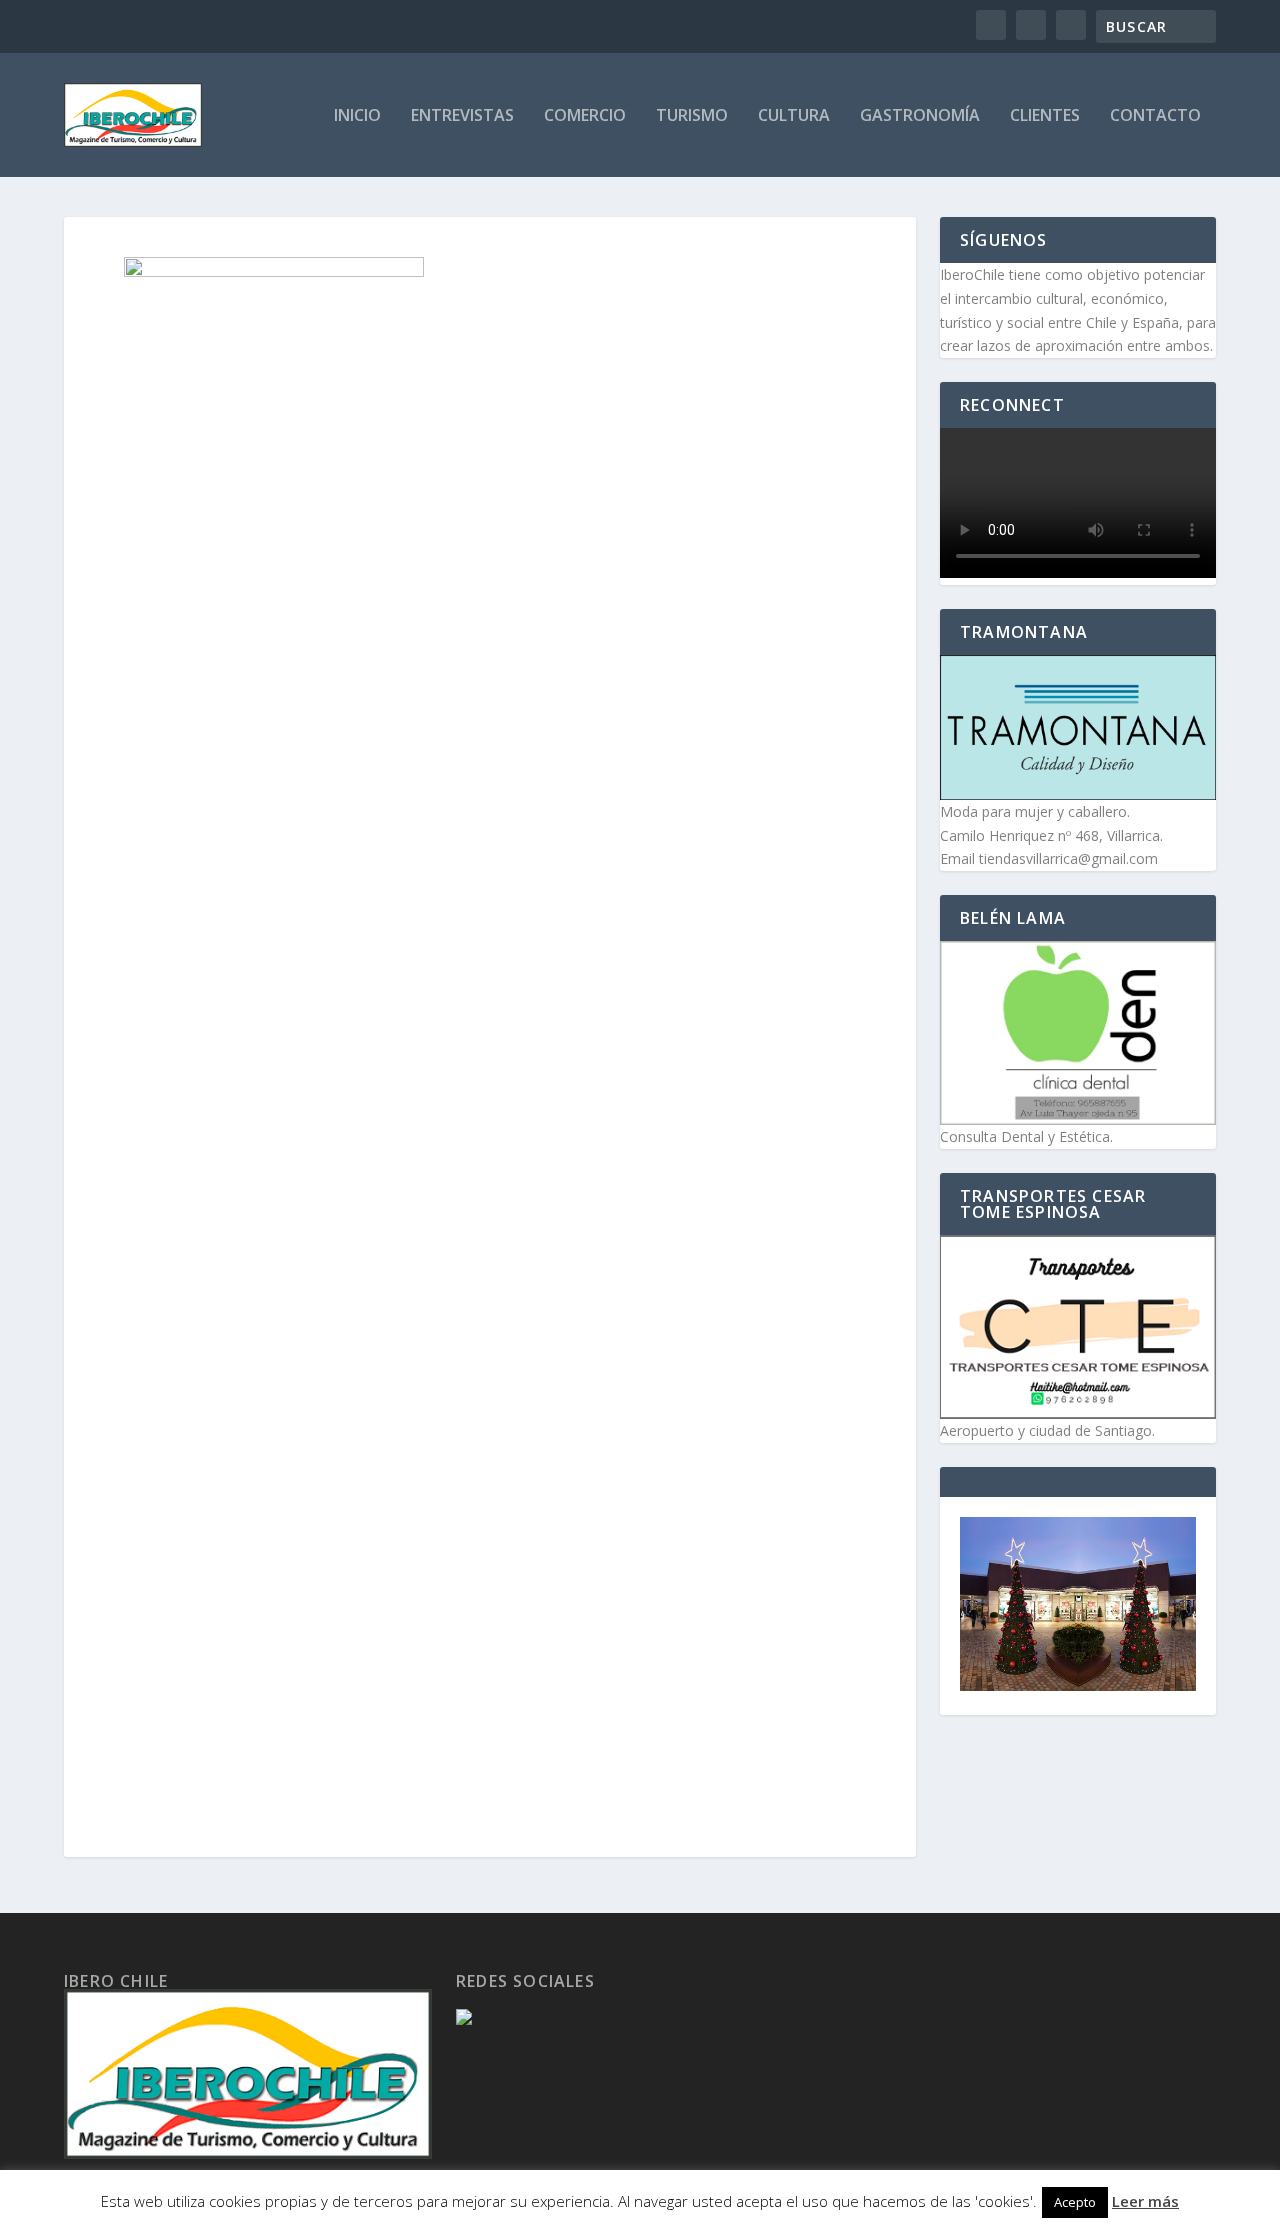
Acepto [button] (1075, 2202)
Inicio (357, 116)
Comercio (585, 116)
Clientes (1045, 116)
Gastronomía (920, 116)
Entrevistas (462, 116)
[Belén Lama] (1078, 1033)
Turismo (692, 116)
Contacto (1155, 116)
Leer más (1145, 2201)
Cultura (794, 116)
